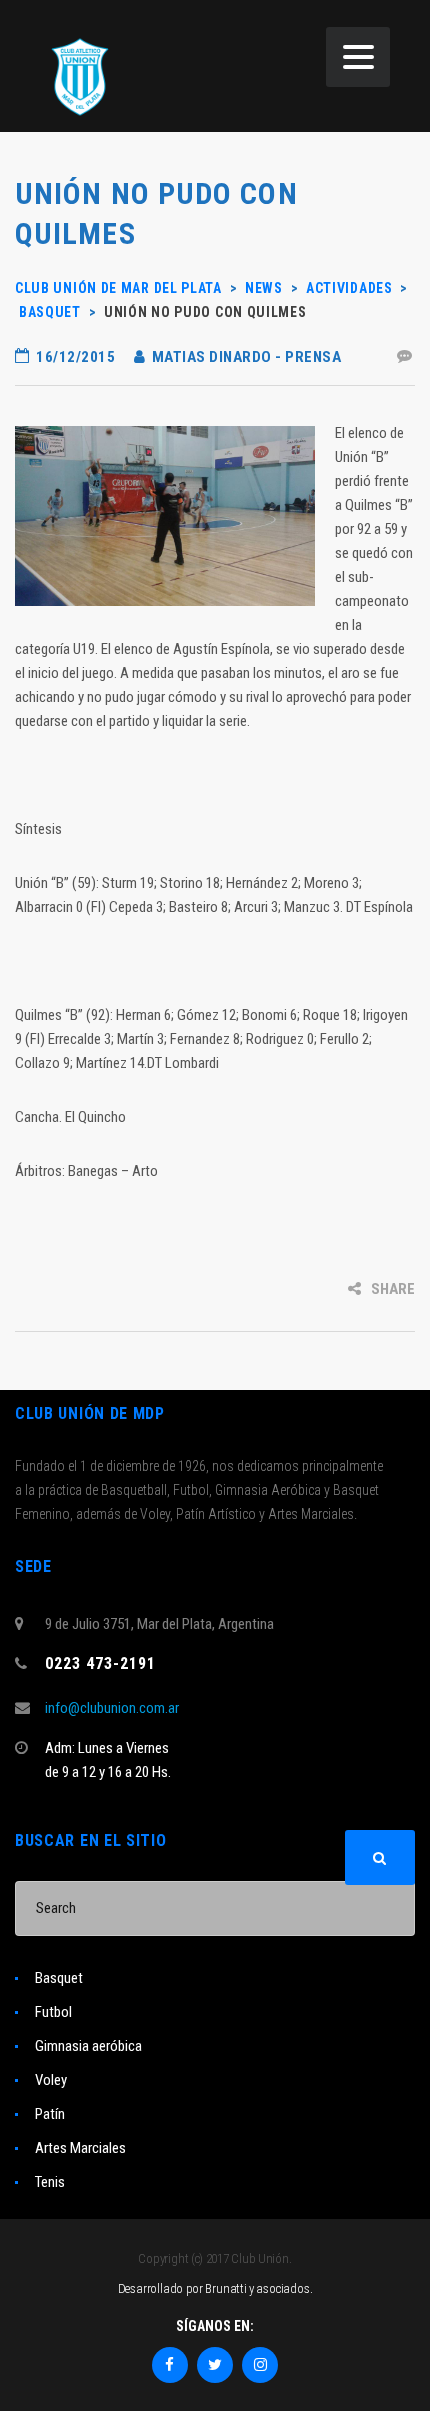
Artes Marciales (80, 2148)
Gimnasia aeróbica (88, 2046)
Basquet (59, 1978)
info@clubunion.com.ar (112, 1708)
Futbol (53, 2012)
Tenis (50, 2182)
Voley (51, 2080)
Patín (50, 2114)
